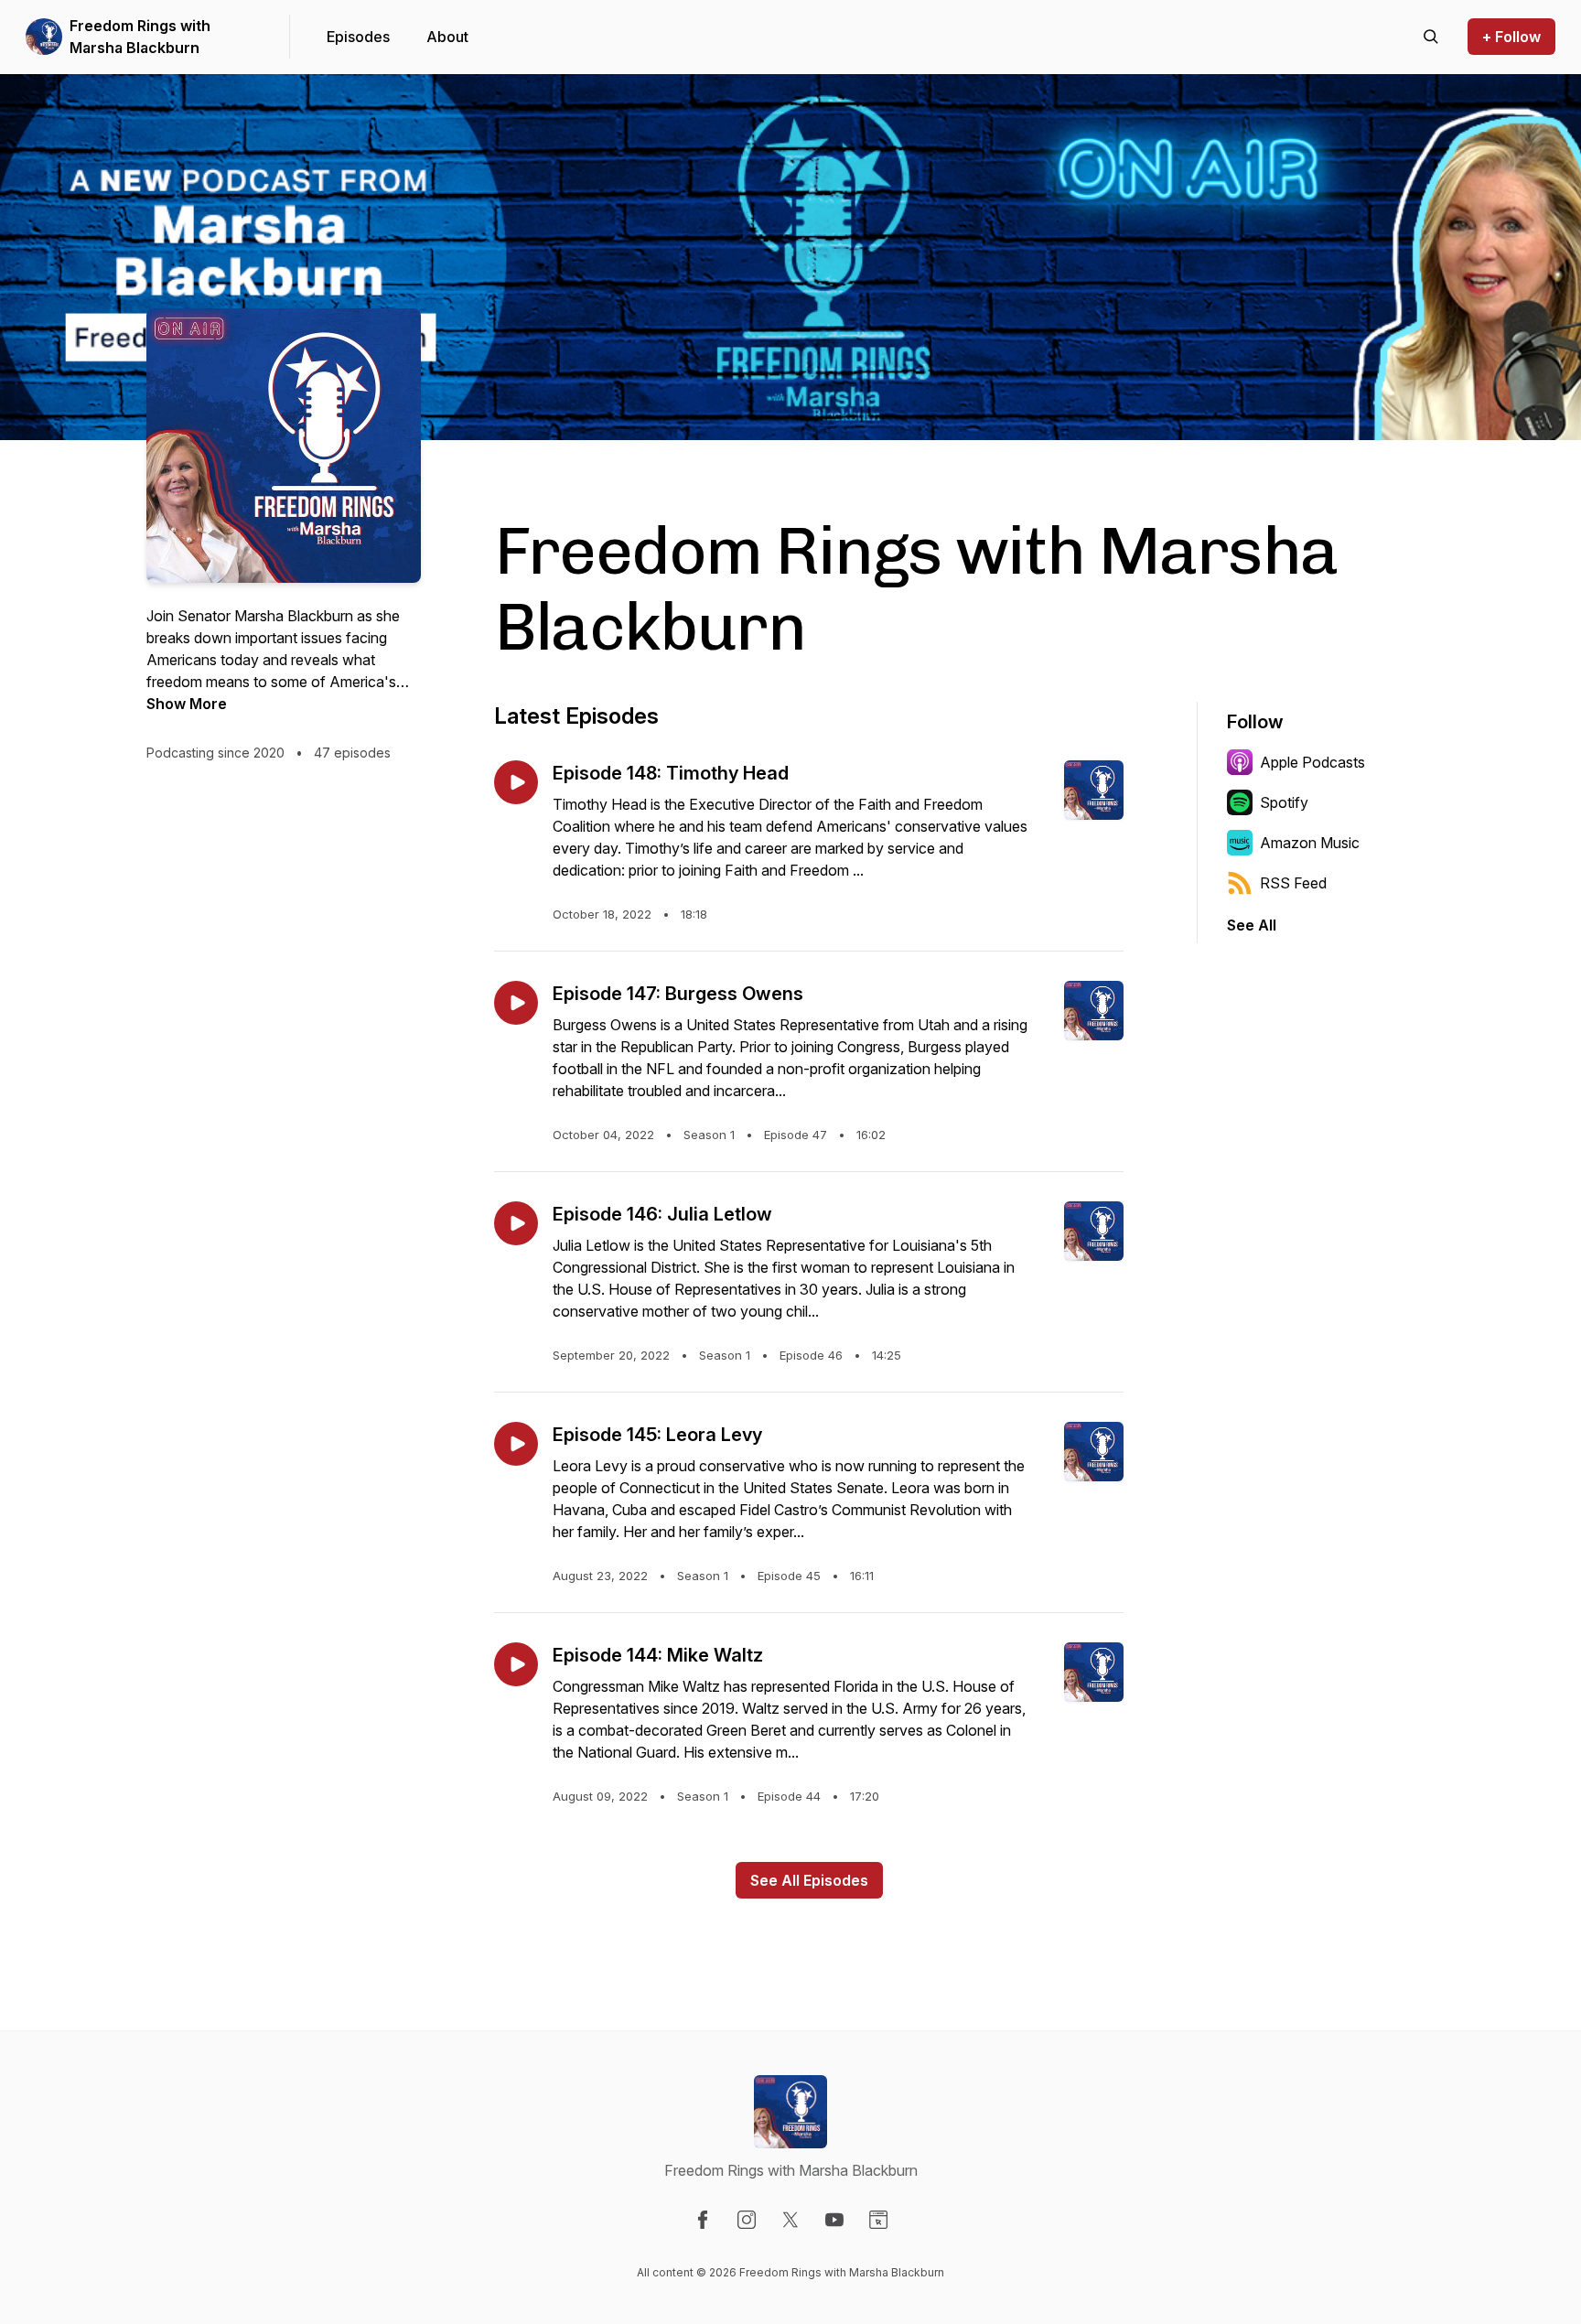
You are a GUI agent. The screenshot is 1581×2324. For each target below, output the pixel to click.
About (447, 37)
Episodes (358, 37)
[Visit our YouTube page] (834, 2220)
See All (1252, 925)
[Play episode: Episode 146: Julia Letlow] (516, 1223)
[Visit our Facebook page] (703, 2220)
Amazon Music (1310, 843)
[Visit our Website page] (878, 2220)
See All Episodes (809, 1880)
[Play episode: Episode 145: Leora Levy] (516, 1444)
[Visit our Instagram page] (747, 2220)
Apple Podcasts (1312, 762)
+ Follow (1511, 37)
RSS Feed (1293, 883)
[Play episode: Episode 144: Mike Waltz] (516, 1664)
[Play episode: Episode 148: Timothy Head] (516, 782)
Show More (187, 704)
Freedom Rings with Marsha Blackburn (140, 37)
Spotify (1284, 802)
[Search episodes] (1431, 37)
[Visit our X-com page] (790, 2220)
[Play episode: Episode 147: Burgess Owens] (516, 1003)
